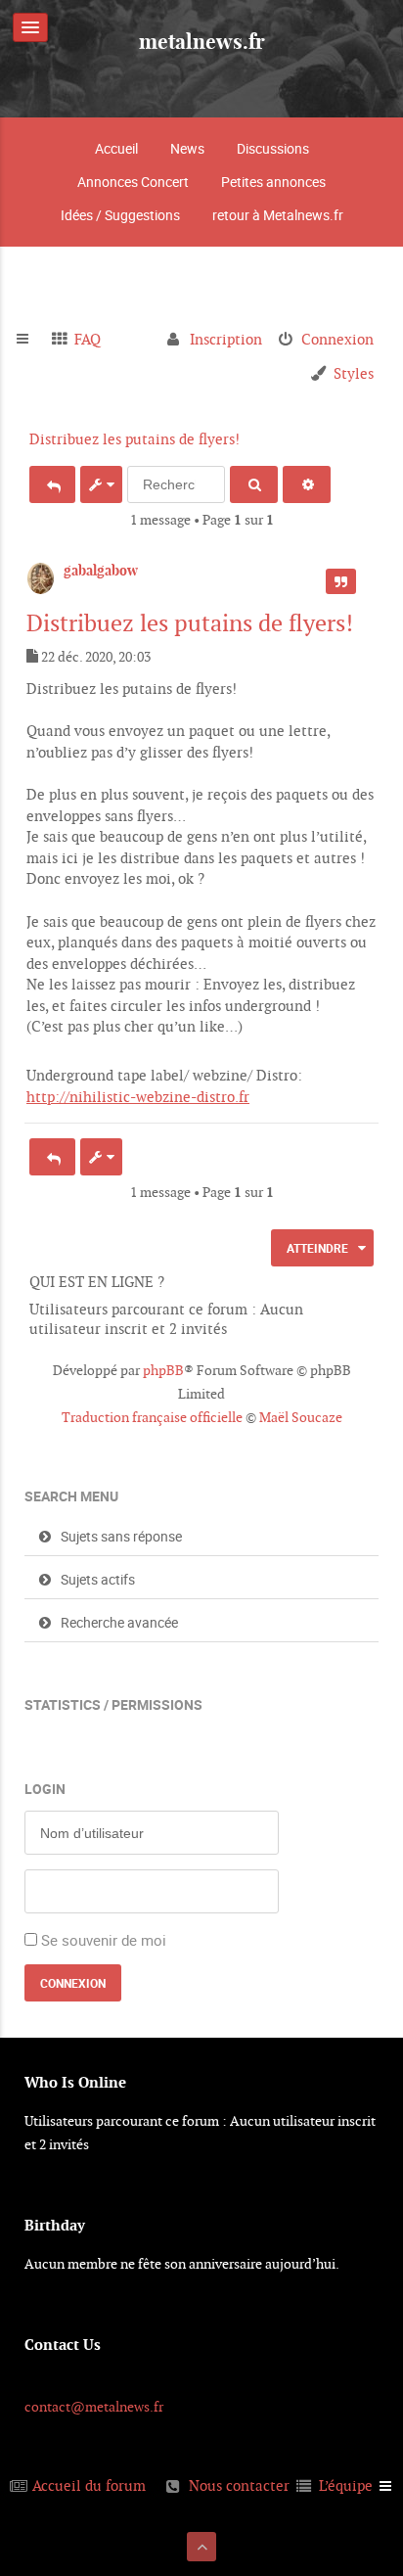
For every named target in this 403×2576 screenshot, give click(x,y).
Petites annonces (273, 182)
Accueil (116, 148)
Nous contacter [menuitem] (239, 2485)
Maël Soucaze (301, 1417)
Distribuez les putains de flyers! (134, 439)
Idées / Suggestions (120, 215)
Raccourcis (31, 340)
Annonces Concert (133, 182)
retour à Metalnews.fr (278, 215)
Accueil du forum (89, 2485)
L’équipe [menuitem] (346, 2485)
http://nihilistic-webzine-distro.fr (138, 1097)
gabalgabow (101, 571)
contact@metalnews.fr (94, 2407)
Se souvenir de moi (104, 1940)
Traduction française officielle (152, 1417)
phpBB (163, 1370)
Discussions (273, 148)
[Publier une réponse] (52, 484)
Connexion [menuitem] (337, 339)
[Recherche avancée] (307, 484)
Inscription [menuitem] (226, 339)
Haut (371, 1114)
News (187, 148)
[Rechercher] (254, 484)
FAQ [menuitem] (88, 339)
